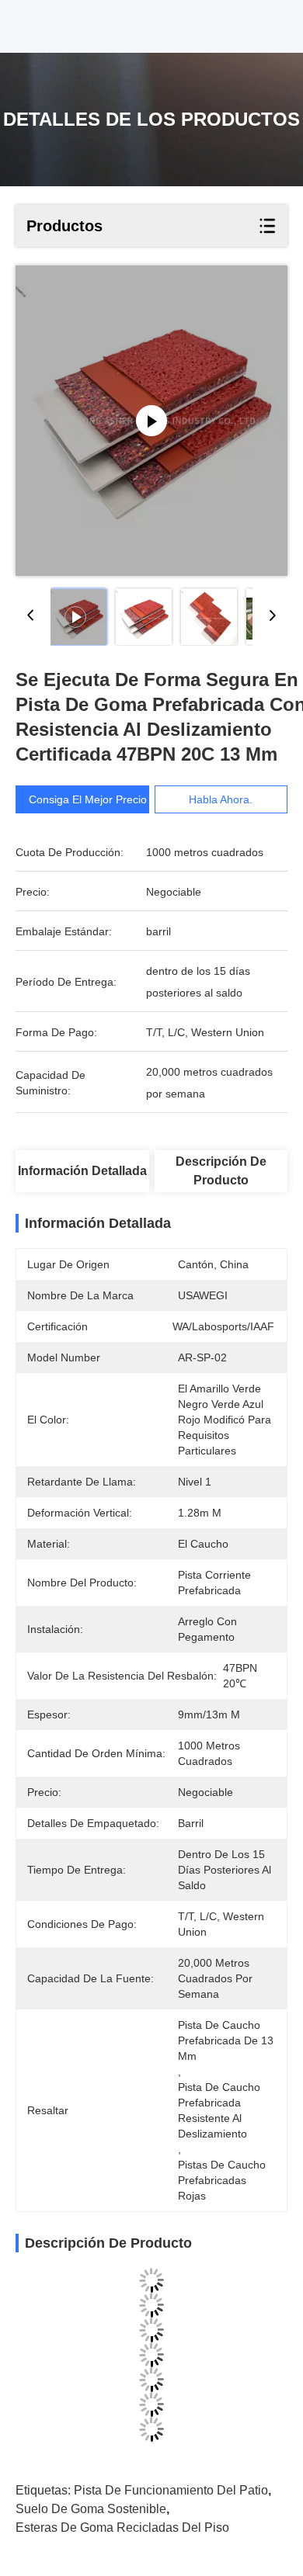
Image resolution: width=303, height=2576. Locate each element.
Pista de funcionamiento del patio (171, 2490)
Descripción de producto (221, 1171)
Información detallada (82, 1171)
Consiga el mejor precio (88, 799)
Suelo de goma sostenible (91, 2509)
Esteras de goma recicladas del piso (122, 2527)
